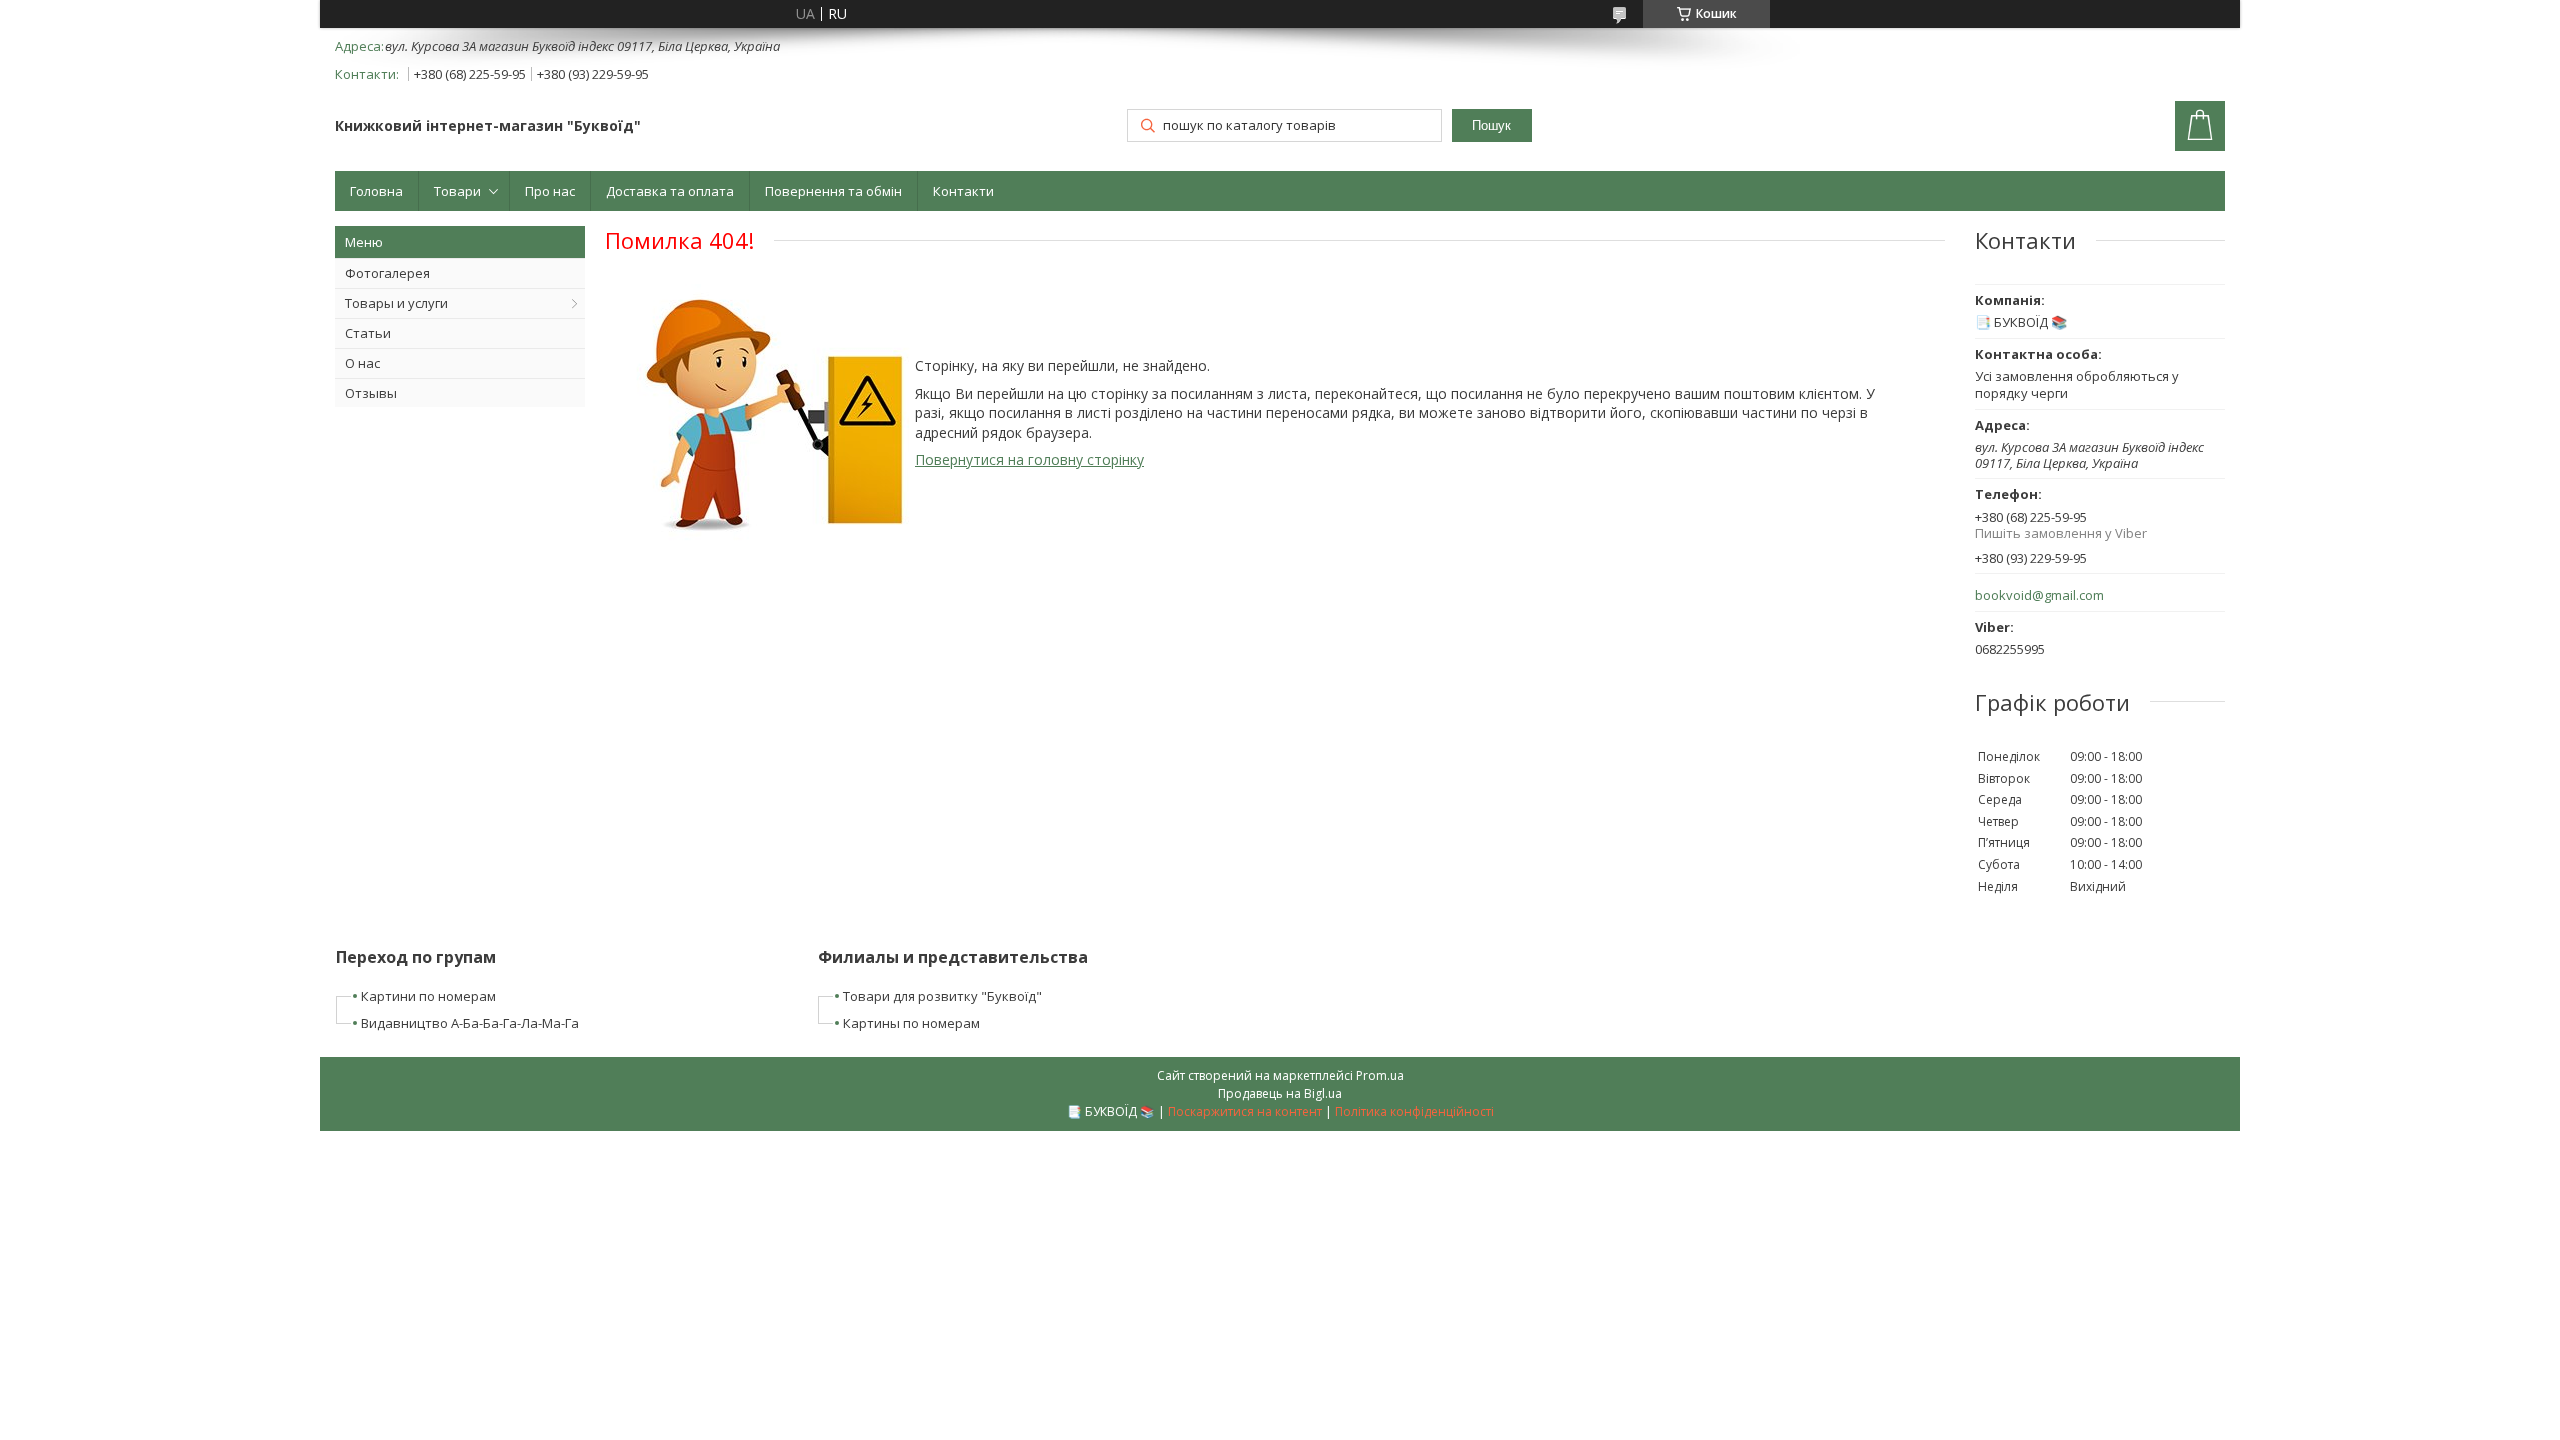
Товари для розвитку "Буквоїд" (942, 996)
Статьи (368, 333)
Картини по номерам (428, 996)
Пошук (1491, 125)
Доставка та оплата (670, 191)
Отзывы (371, 393)
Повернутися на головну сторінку (1029, 459)
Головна (376, 191)
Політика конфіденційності (1414, 1111)
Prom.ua (1380, 1075)
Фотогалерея (387, 273)
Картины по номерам (911, 1023)
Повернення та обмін (833, 191)
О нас (362, 363)
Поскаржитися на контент (1245, 1111)
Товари (457, 191)
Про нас (550, 191)
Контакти (963, 191)
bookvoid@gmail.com (2039, 595)
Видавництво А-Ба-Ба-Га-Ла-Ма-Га (470, 1023)
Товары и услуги (396, 303)
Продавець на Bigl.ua (1280, 1093)
